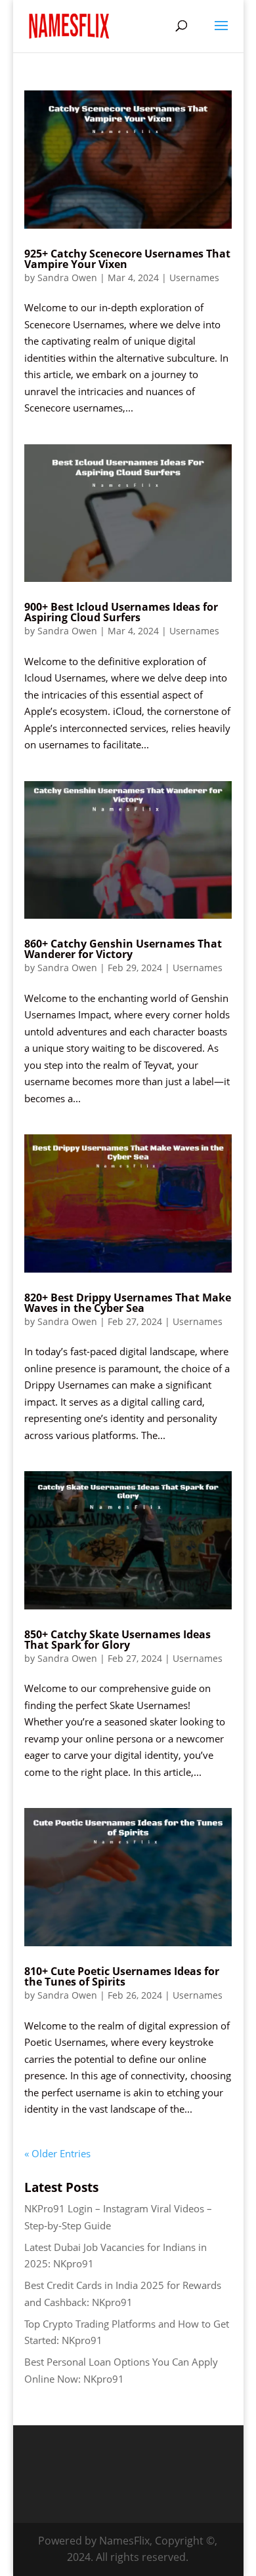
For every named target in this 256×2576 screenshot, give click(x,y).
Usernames (194, 278)
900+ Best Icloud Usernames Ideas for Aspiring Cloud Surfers (121, 612)
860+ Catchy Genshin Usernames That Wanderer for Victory (123, 949)
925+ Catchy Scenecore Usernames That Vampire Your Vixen (127, 259)
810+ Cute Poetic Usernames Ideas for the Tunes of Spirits (122, 1976)
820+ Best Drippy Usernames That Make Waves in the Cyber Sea (128, 1303)
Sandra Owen (67, 278)
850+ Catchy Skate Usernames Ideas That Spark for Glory (117, 1640)
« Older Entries (57, 2153)
